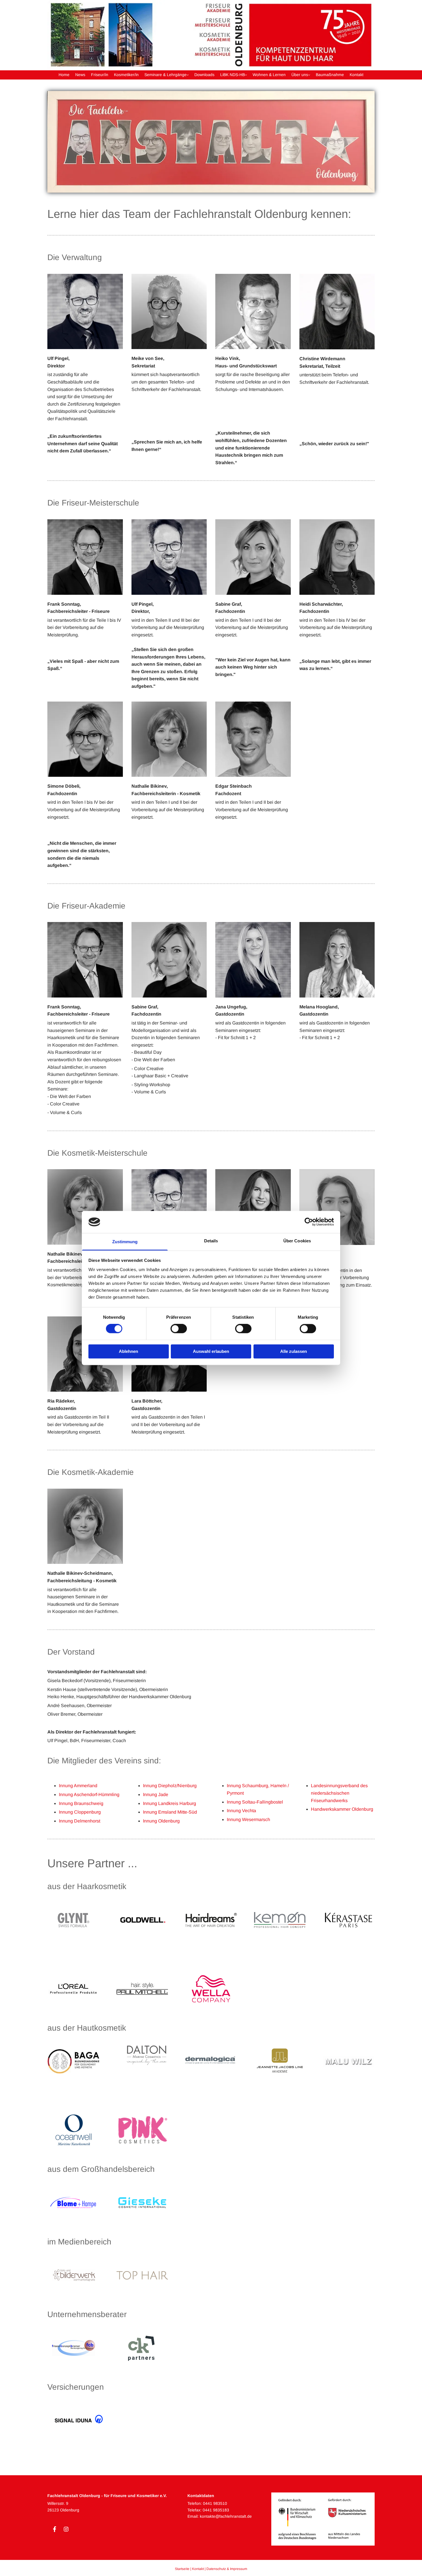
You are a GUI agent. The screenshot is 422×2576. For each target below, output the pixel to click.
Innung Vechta (241, 1811)
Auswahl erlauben (211, 1351)
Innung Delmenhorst (80, 1821)
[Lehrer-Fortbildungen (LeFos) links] (245, 75)
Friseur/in (100, 75)
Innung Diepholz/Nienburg (170, 1786)
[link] (167, 75)
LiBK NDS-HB (233, 75)
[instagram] (66, 2529)
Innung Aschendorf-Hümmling (89, 1795)
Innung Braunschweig (81, 1803)
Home (64, 75)
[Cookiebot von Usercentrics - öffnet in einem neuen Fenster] (309, 1222)
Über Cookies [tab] (297, 1241)
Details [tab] (211, 1241)
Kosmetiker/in (126, 75)
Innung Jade (156, 1795)
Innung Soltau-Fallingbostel (255, 1802)
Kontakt (357, 75)
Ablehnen (128, 1351)
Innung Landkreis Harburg (170, 1803)
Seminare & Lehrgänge (165, 75)
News (80, 75)
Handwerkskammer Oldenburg (342, 1809)
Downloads (204, 75)
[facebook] (55, 2529)
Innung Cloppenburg (80, 1812)
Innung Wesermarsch (248, 1819)
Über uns (300, 75)
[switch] (179, 1329)
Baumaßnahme (330, 75)
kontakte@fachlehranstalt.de (226, 2516)
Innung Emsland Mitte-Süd (170, 1812)
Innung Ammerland (78, 1786)
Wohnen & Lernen (269, 75)
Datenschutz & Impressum (227, 2569)
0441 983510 (215, 2503)
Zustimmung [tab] (125, 1242)
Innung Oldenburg (161, 1821)
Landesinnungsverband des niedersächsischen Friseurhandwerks (339, 1793)
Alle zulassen (294, 1351)
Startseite (182, 2569)
